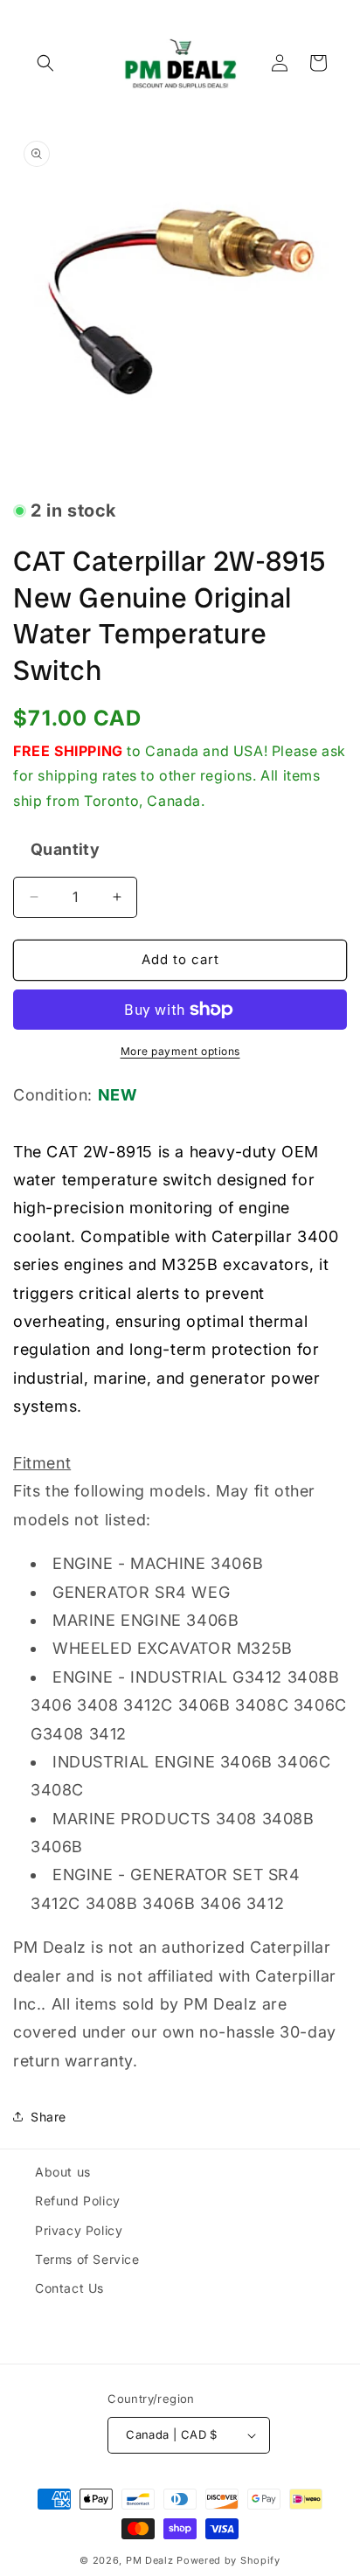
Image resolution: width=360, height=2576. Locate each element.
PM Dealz (150, 2560)
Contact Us (69, 2288)
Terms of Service (87, 2259)
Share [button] (48, 2117)
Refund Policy (78, 2201)
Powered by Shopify (228, 2560)
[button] (45, 63)
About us (63, 2172)
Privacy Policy (79, 2230)
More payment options (180, 1051)
